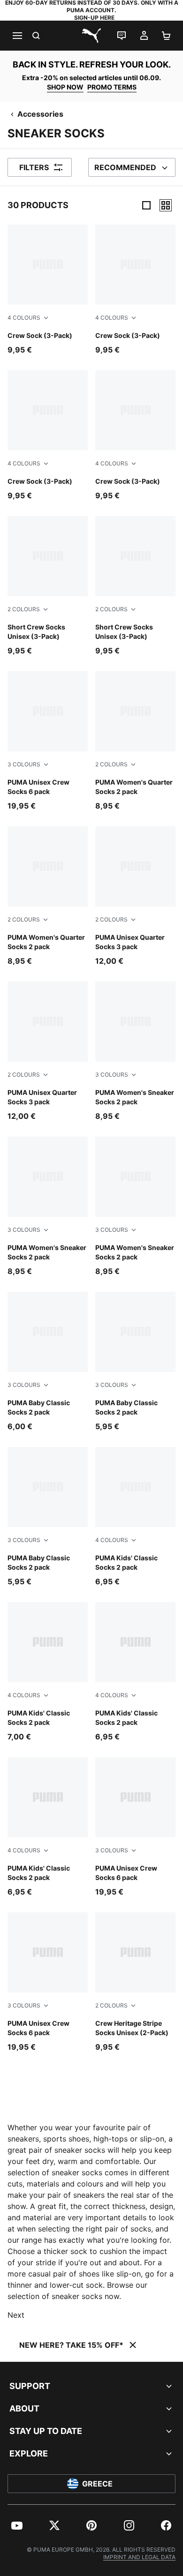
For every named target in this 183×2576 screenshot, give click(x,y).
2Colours (24, 609)
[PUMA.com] (91, 36)
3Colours (24, 764)
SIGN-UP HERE (94, 18)
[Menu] (17, 36)
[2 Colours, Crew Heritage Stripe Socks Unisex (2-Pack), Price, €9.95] (135, 1982)
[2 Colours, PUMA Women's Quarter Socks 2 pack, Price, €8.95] (135, 741)
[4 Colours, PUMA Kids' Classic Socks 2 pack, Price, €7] (48, 1672)
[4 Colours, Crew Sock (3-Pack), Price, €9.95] (48, 290)
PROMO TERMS (112, 87)
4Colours (24, 318)
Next (16, 2315)
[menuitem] (17, 2525)
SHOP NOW (65, 87)
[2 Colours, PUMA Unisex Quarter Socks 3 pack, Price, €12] (135, 896)
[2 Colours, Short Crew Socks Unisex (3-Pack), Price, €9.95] (48, 586)
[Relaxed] (166, 205)
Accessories (40, 114)
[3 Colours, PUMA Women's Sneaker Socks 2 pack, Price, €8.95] (135, 1052)
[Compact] (146, 205)
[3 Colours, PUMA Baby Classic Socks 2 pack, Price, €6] (48, 1362)
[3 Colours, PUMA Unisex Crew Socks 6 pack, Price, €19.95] (48, 741)
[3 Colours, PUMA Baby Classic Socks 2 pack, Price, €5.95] (135, 1362)
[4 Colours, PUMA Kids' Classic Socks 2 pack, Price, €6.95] (135, 1517)
